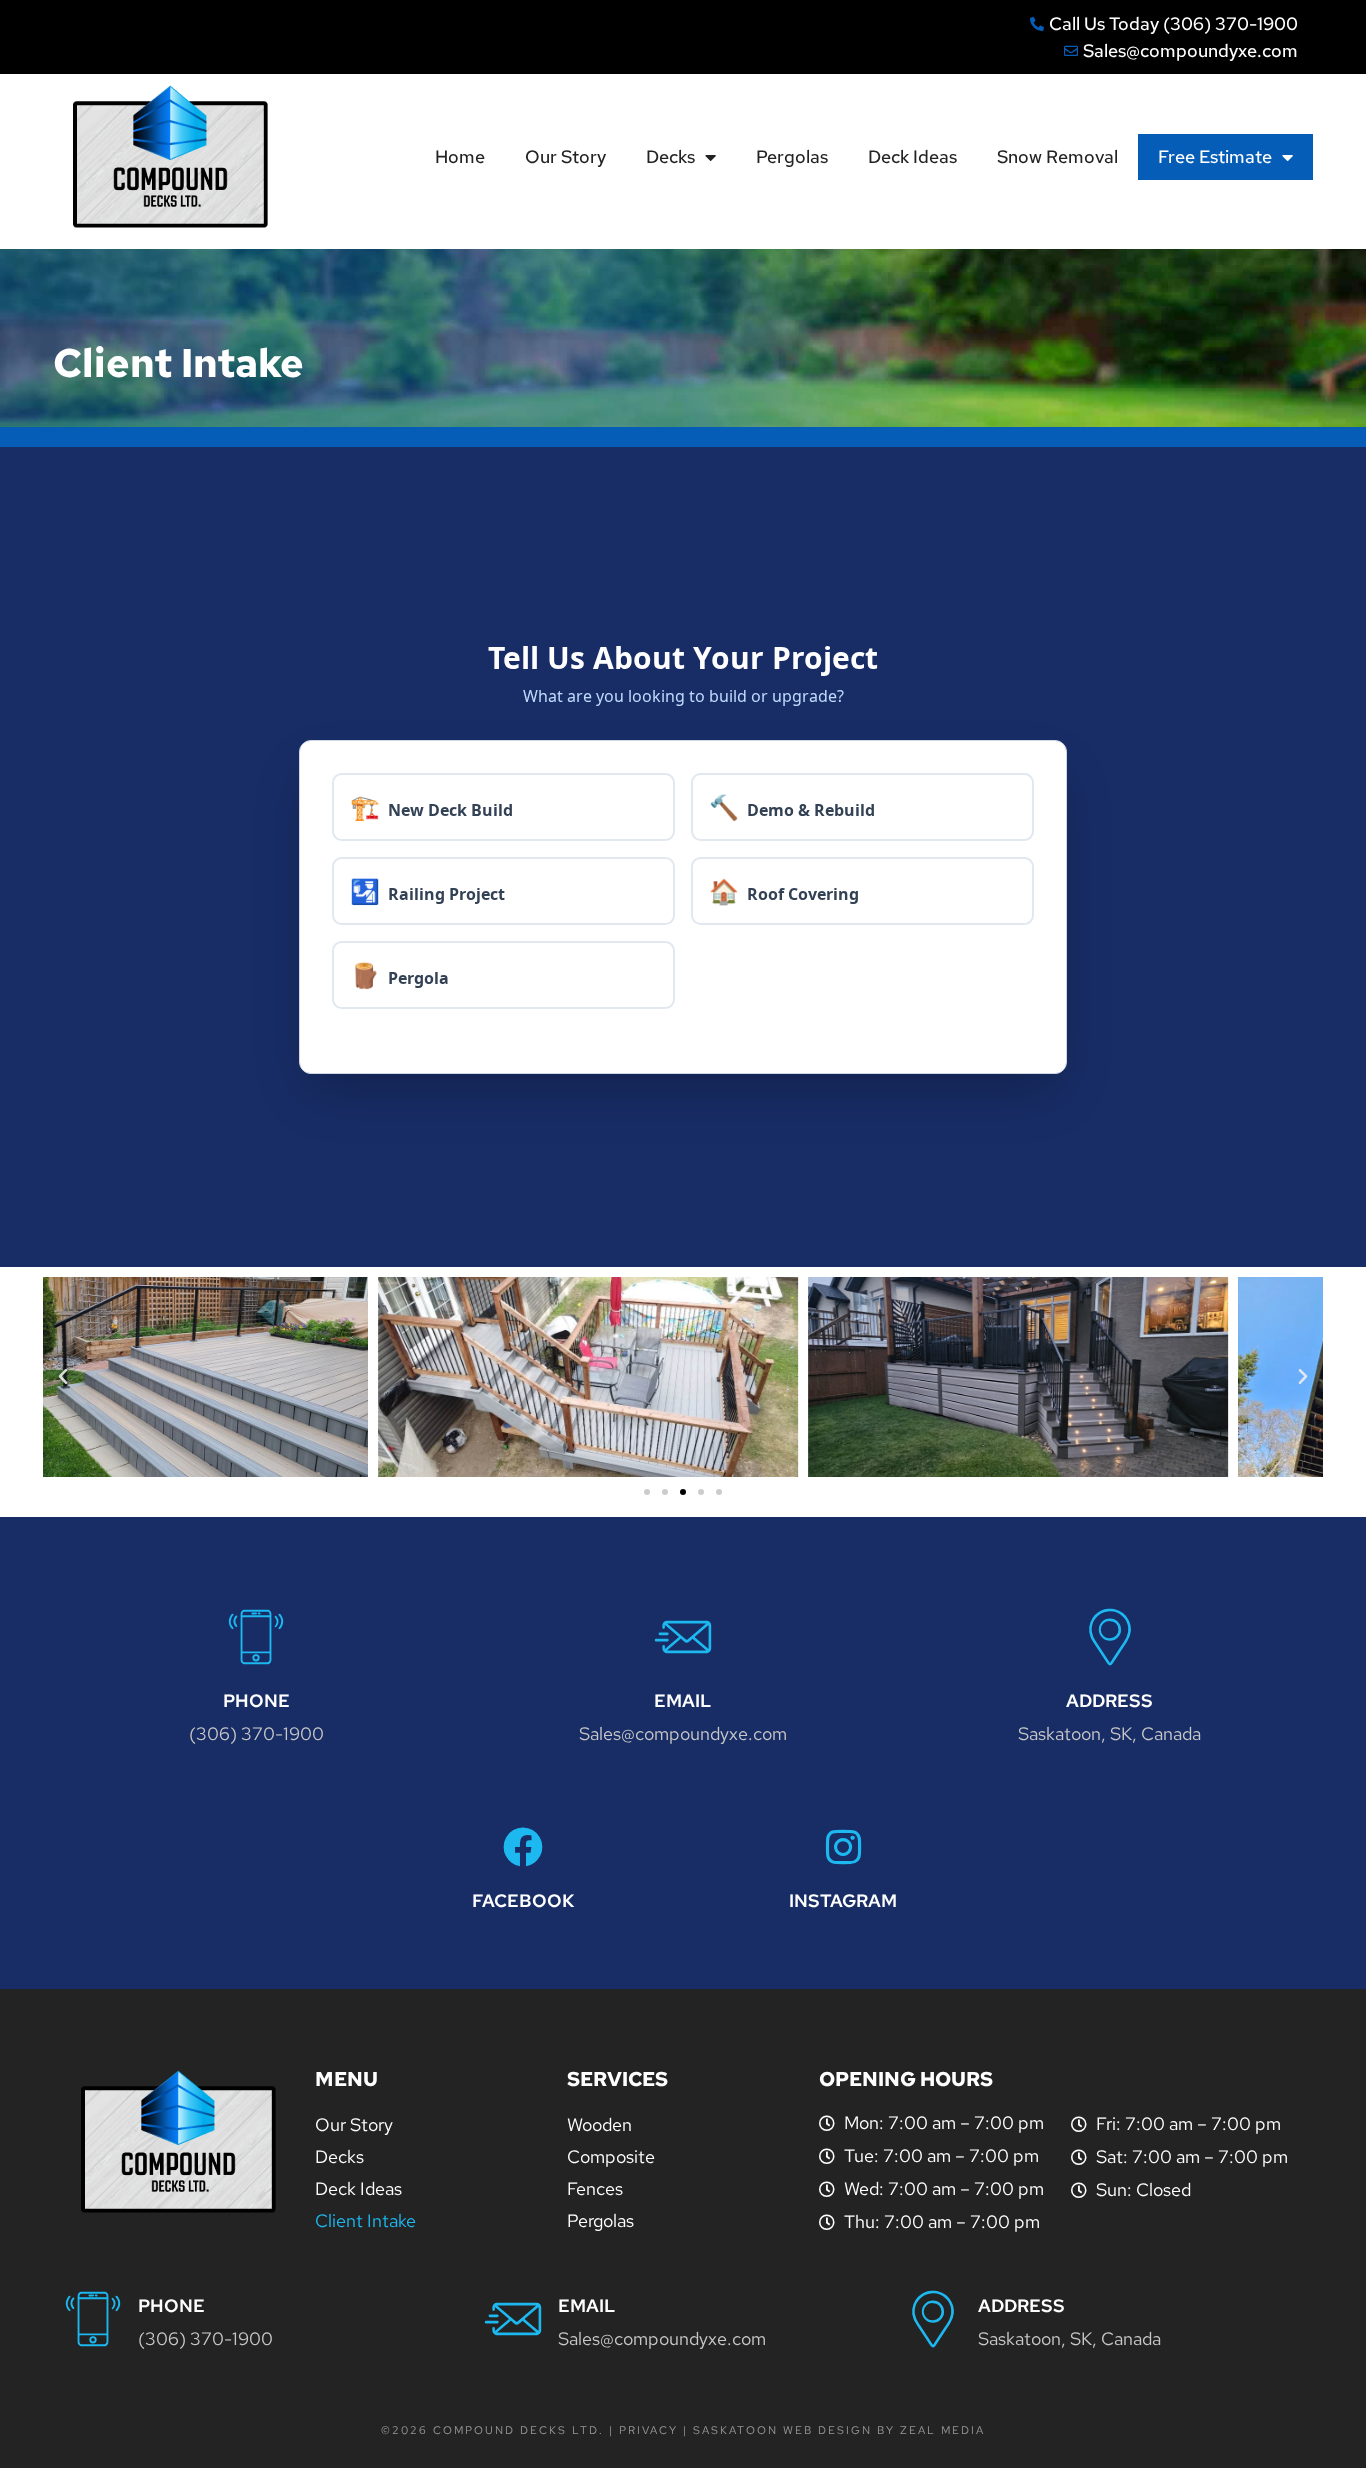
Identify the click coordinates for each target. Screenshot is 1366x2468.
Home (460, 156)
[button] (63, 1377)
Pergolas (792, 156)
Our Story (565, 156)
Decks (670, 156)
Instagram (843, 1900)
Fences (595, 2188)
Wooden (599, 2124)
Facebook (523, 1900)
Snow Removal (1057, 156)
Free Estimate (1215, 156)
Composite (611, 2156)
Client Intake (365, 2220)
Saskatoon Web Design (785, 2430)
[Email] (683, 1637)
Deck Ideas (912, 156)
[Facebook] (523, 1847)
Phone (256, 1700)
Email (682, 1700)
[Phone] (256, 1637)
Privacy (648, 2430)
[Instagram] (843, 1847)
